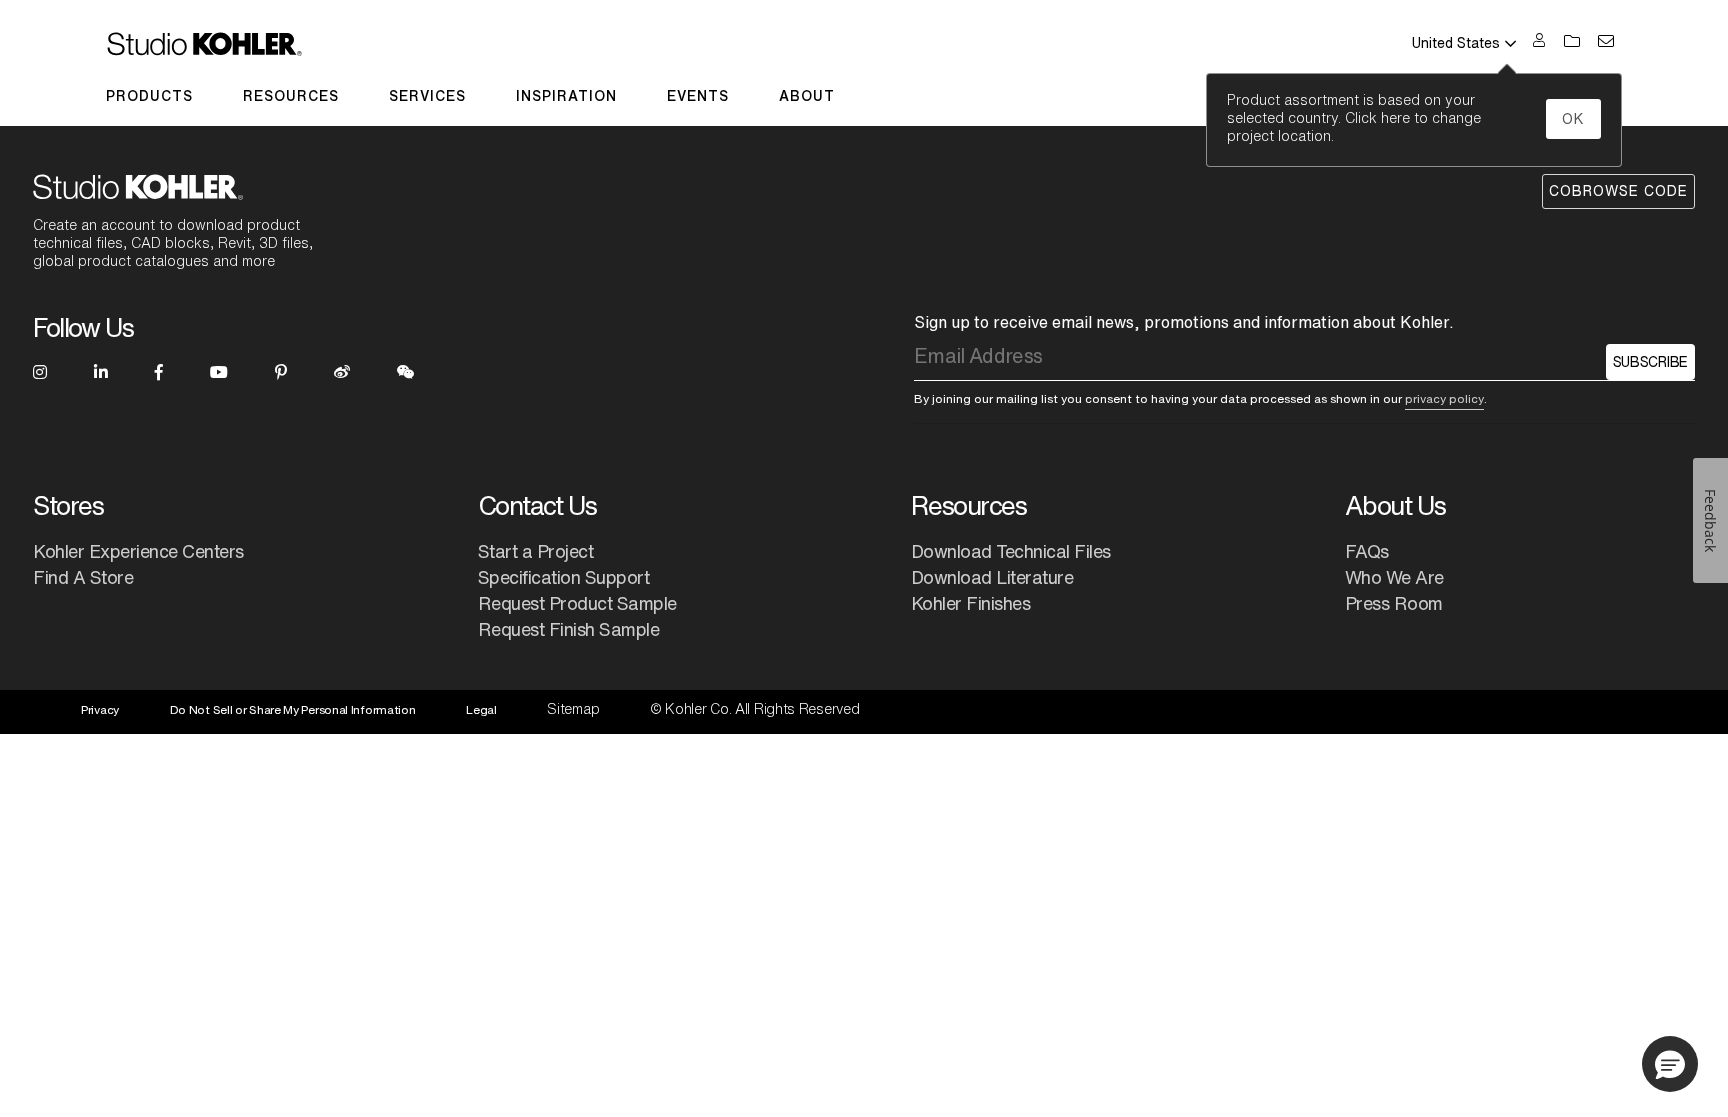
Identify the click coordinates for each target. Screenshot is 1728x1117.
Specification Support (564, 577)
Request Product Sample (577, 603)
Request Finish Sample (569, 629)
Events (698, 96)
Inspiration (566, 96)
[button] (1670, 1064)
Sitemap (573, 709)
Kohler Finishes (971, 603)
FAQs (1367, 551)
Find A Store (83, 577)
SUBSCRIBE (1650, 362)
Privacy (100, 709)
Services (427, 96)
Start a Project (536, 551)
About (807, 96)
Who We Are (1394, 577)
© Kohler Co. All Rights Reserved (754, 709)
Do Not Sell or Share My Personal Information (293, 709)
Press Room (1394, 603)
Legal (481, 709)
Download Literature (992, 577)
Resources (291, 96)
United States (1456, 43)
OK (1573, 119)
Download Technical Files (1011, 551)
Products (149, 96)
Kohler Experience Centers (138, 551)
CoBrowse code (1618, 191)
